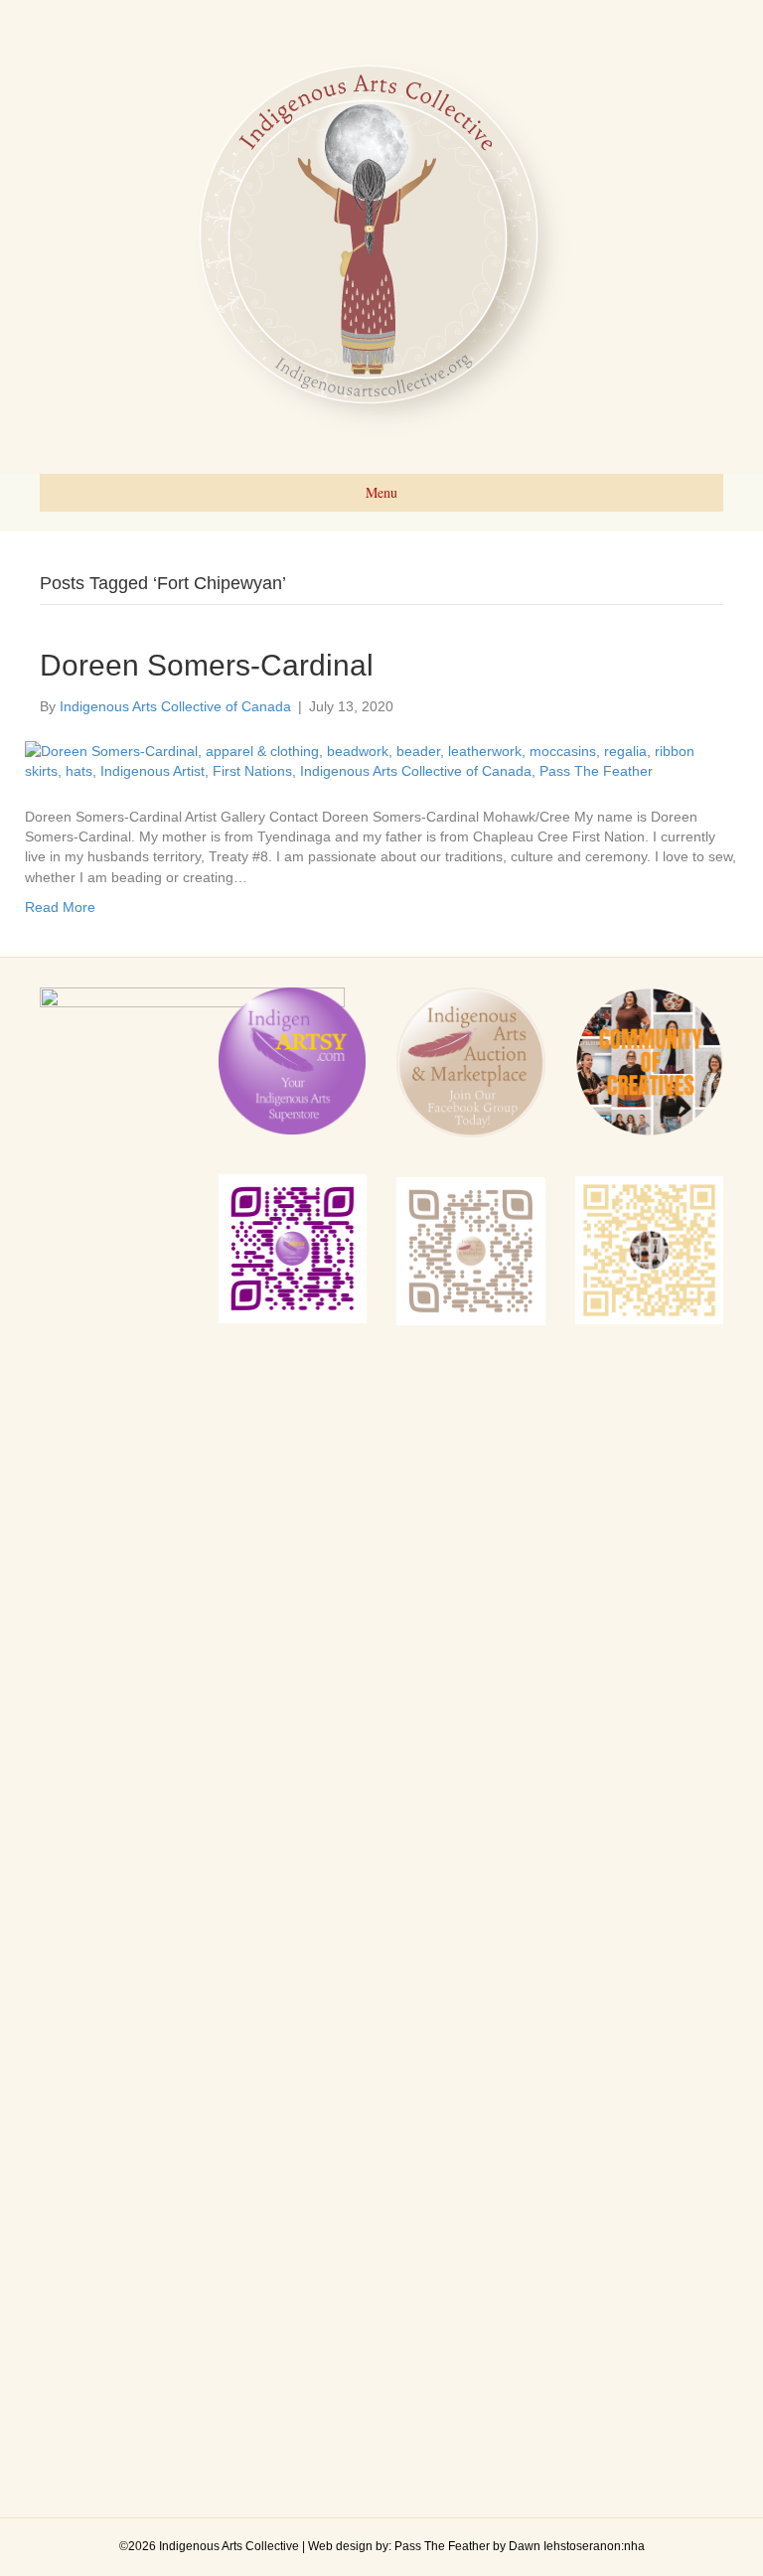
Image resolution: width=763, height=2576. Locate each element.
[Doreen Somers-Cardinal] (369, 760)
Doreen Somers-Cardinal (207, 665)
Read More (60, 907)
